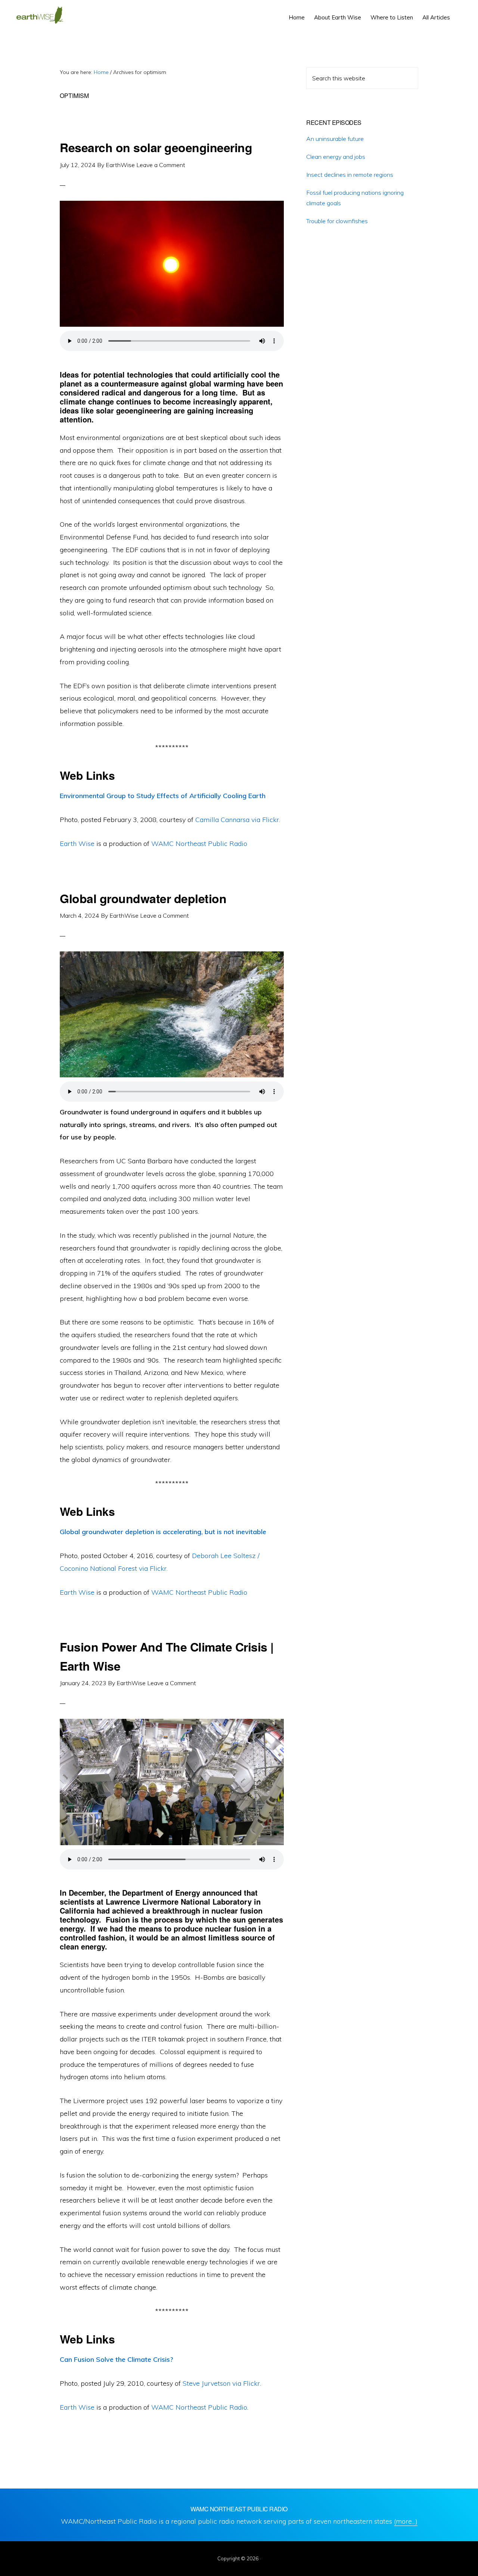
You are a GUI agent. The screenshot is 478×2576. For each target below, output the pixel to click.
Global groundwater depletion (143, 898)
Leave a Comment (161, 165)
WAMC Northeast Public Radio (199, 844)
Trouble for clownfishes (337, 221)
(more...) (406, 2521)
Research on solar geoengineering (156, 147)
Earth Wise (40, 15)
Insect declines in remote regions (350, 175)
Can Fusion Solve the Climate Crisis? (117, 2359)
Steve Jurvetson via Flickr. (222, 2383)
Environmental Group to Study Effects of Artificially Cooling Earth (163, 796)
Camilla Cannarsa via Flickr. (238, 820)
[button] (459, 12)
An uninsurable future (335, 139)
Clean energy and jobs (336, 157)
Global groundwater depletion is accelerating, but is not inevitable (163, 1532)
